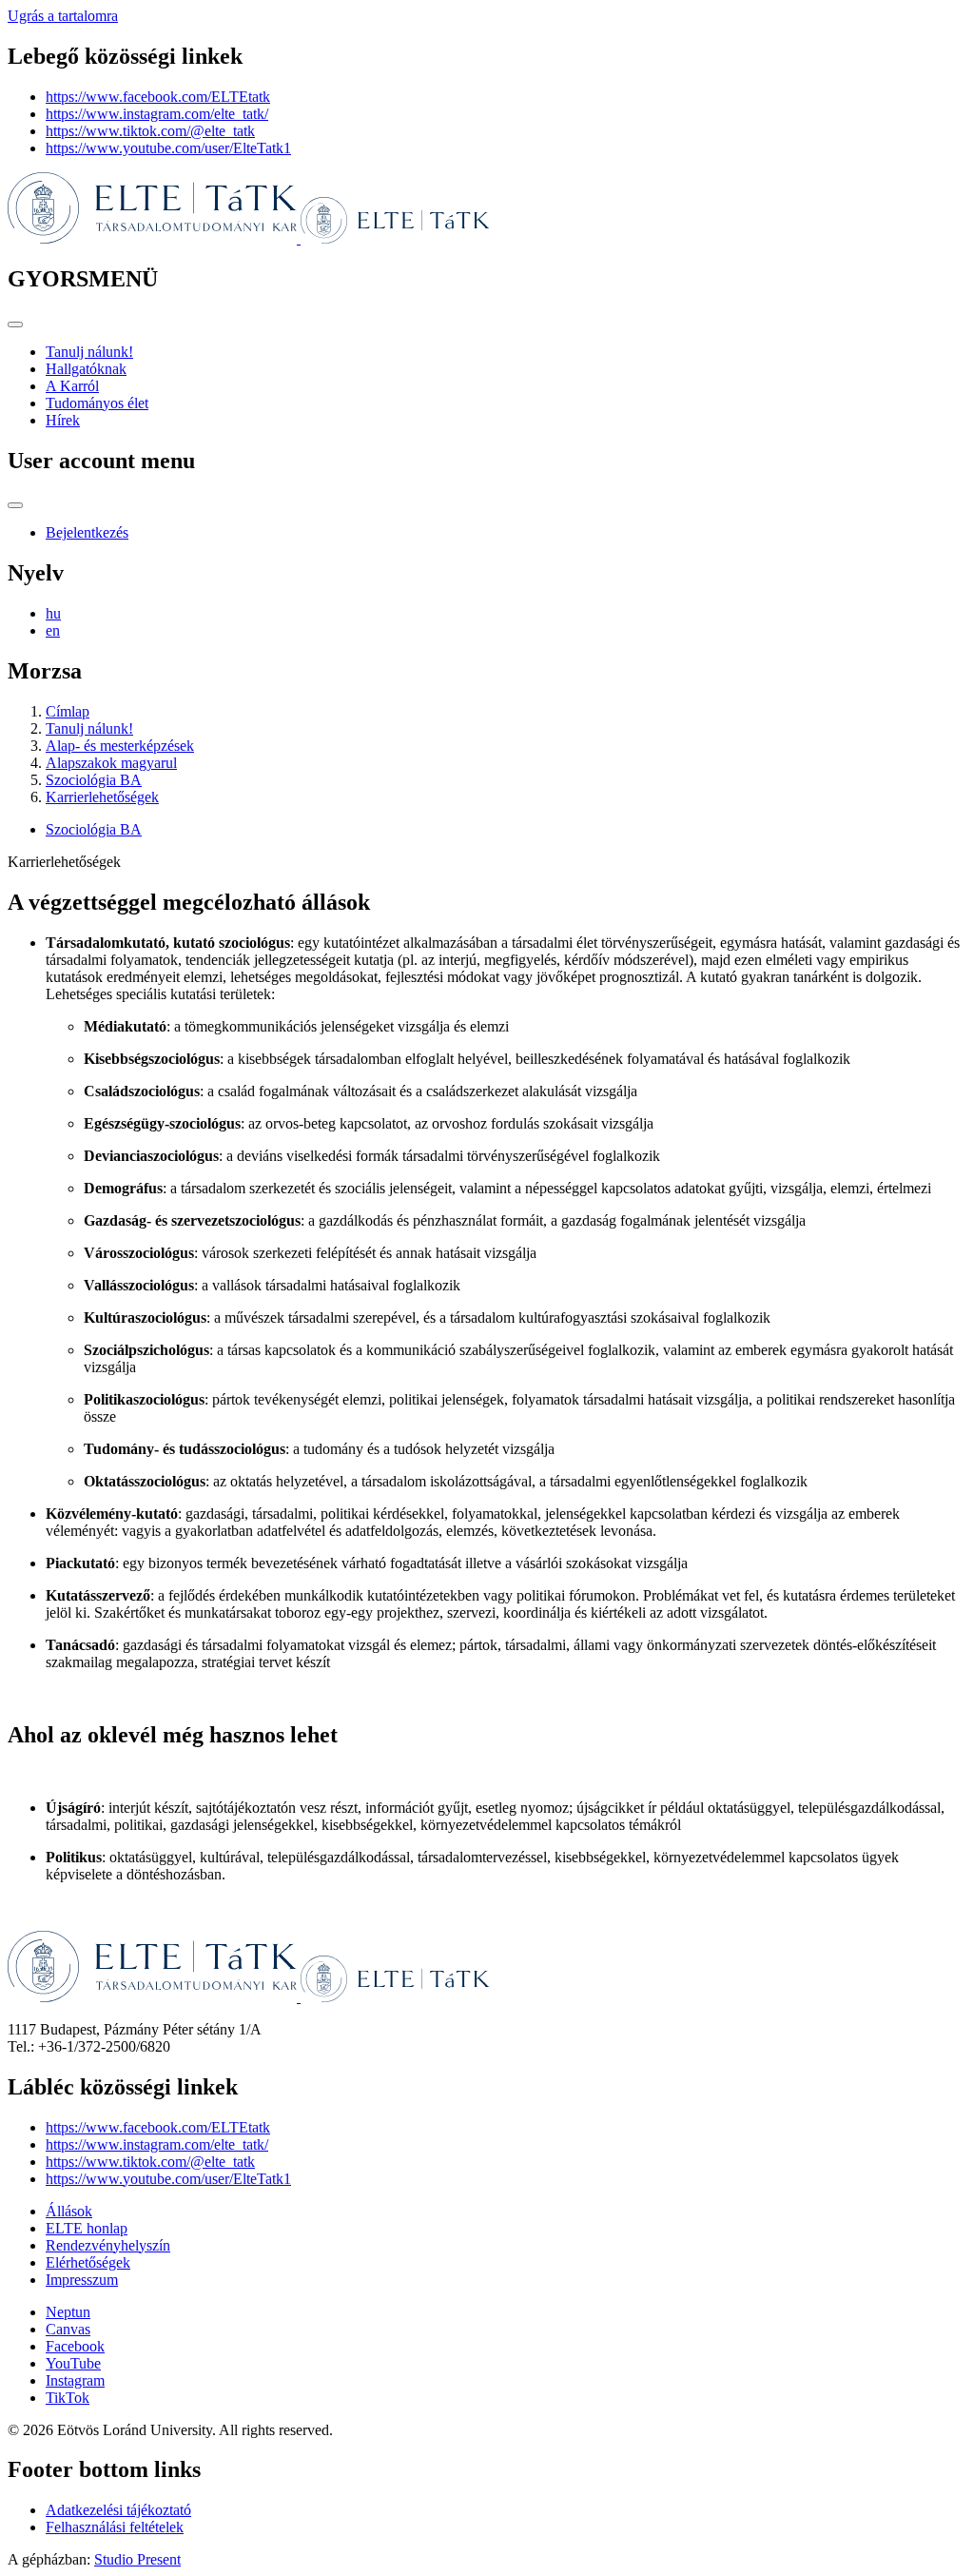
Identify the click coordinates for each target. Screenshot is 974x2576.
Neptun (68, 2312)
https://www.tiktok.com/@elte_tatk (150, 131)
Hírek (63, 420)
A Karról (72, 386)
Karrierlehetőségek (102, 797)
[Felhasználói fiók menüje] (15, 505)
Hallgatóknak (86, 369)
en (53, 630)
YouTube (73, 2363)
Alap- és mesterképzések (120, 746)
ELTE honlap (87, 2228)
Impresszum (82, 2280)
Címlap (68, 711)
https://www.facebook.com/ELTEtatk (158, 97)
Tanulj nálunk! (89, 352)
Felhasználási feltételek (115, 2527)
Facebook (75, 2346)
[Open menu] (15, 324)
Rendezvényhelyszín (108, 2245)
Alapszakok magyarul (111, 763)
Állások (69, 2211)
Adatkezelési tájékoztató (118, 2510)
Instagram (75, 2380)
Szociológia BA (94, 780)
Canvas (68, 2329)
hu (53, 613)
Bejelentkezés (87, 532)
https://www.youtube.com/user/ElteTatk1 (168, 148)
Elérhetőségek (88, 2262)
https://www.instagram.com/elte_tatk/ (157, 114)
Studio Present (137, 2559)
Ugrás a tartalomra (63, 16)
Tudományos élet (97, 403)
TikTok (68, 2398)
